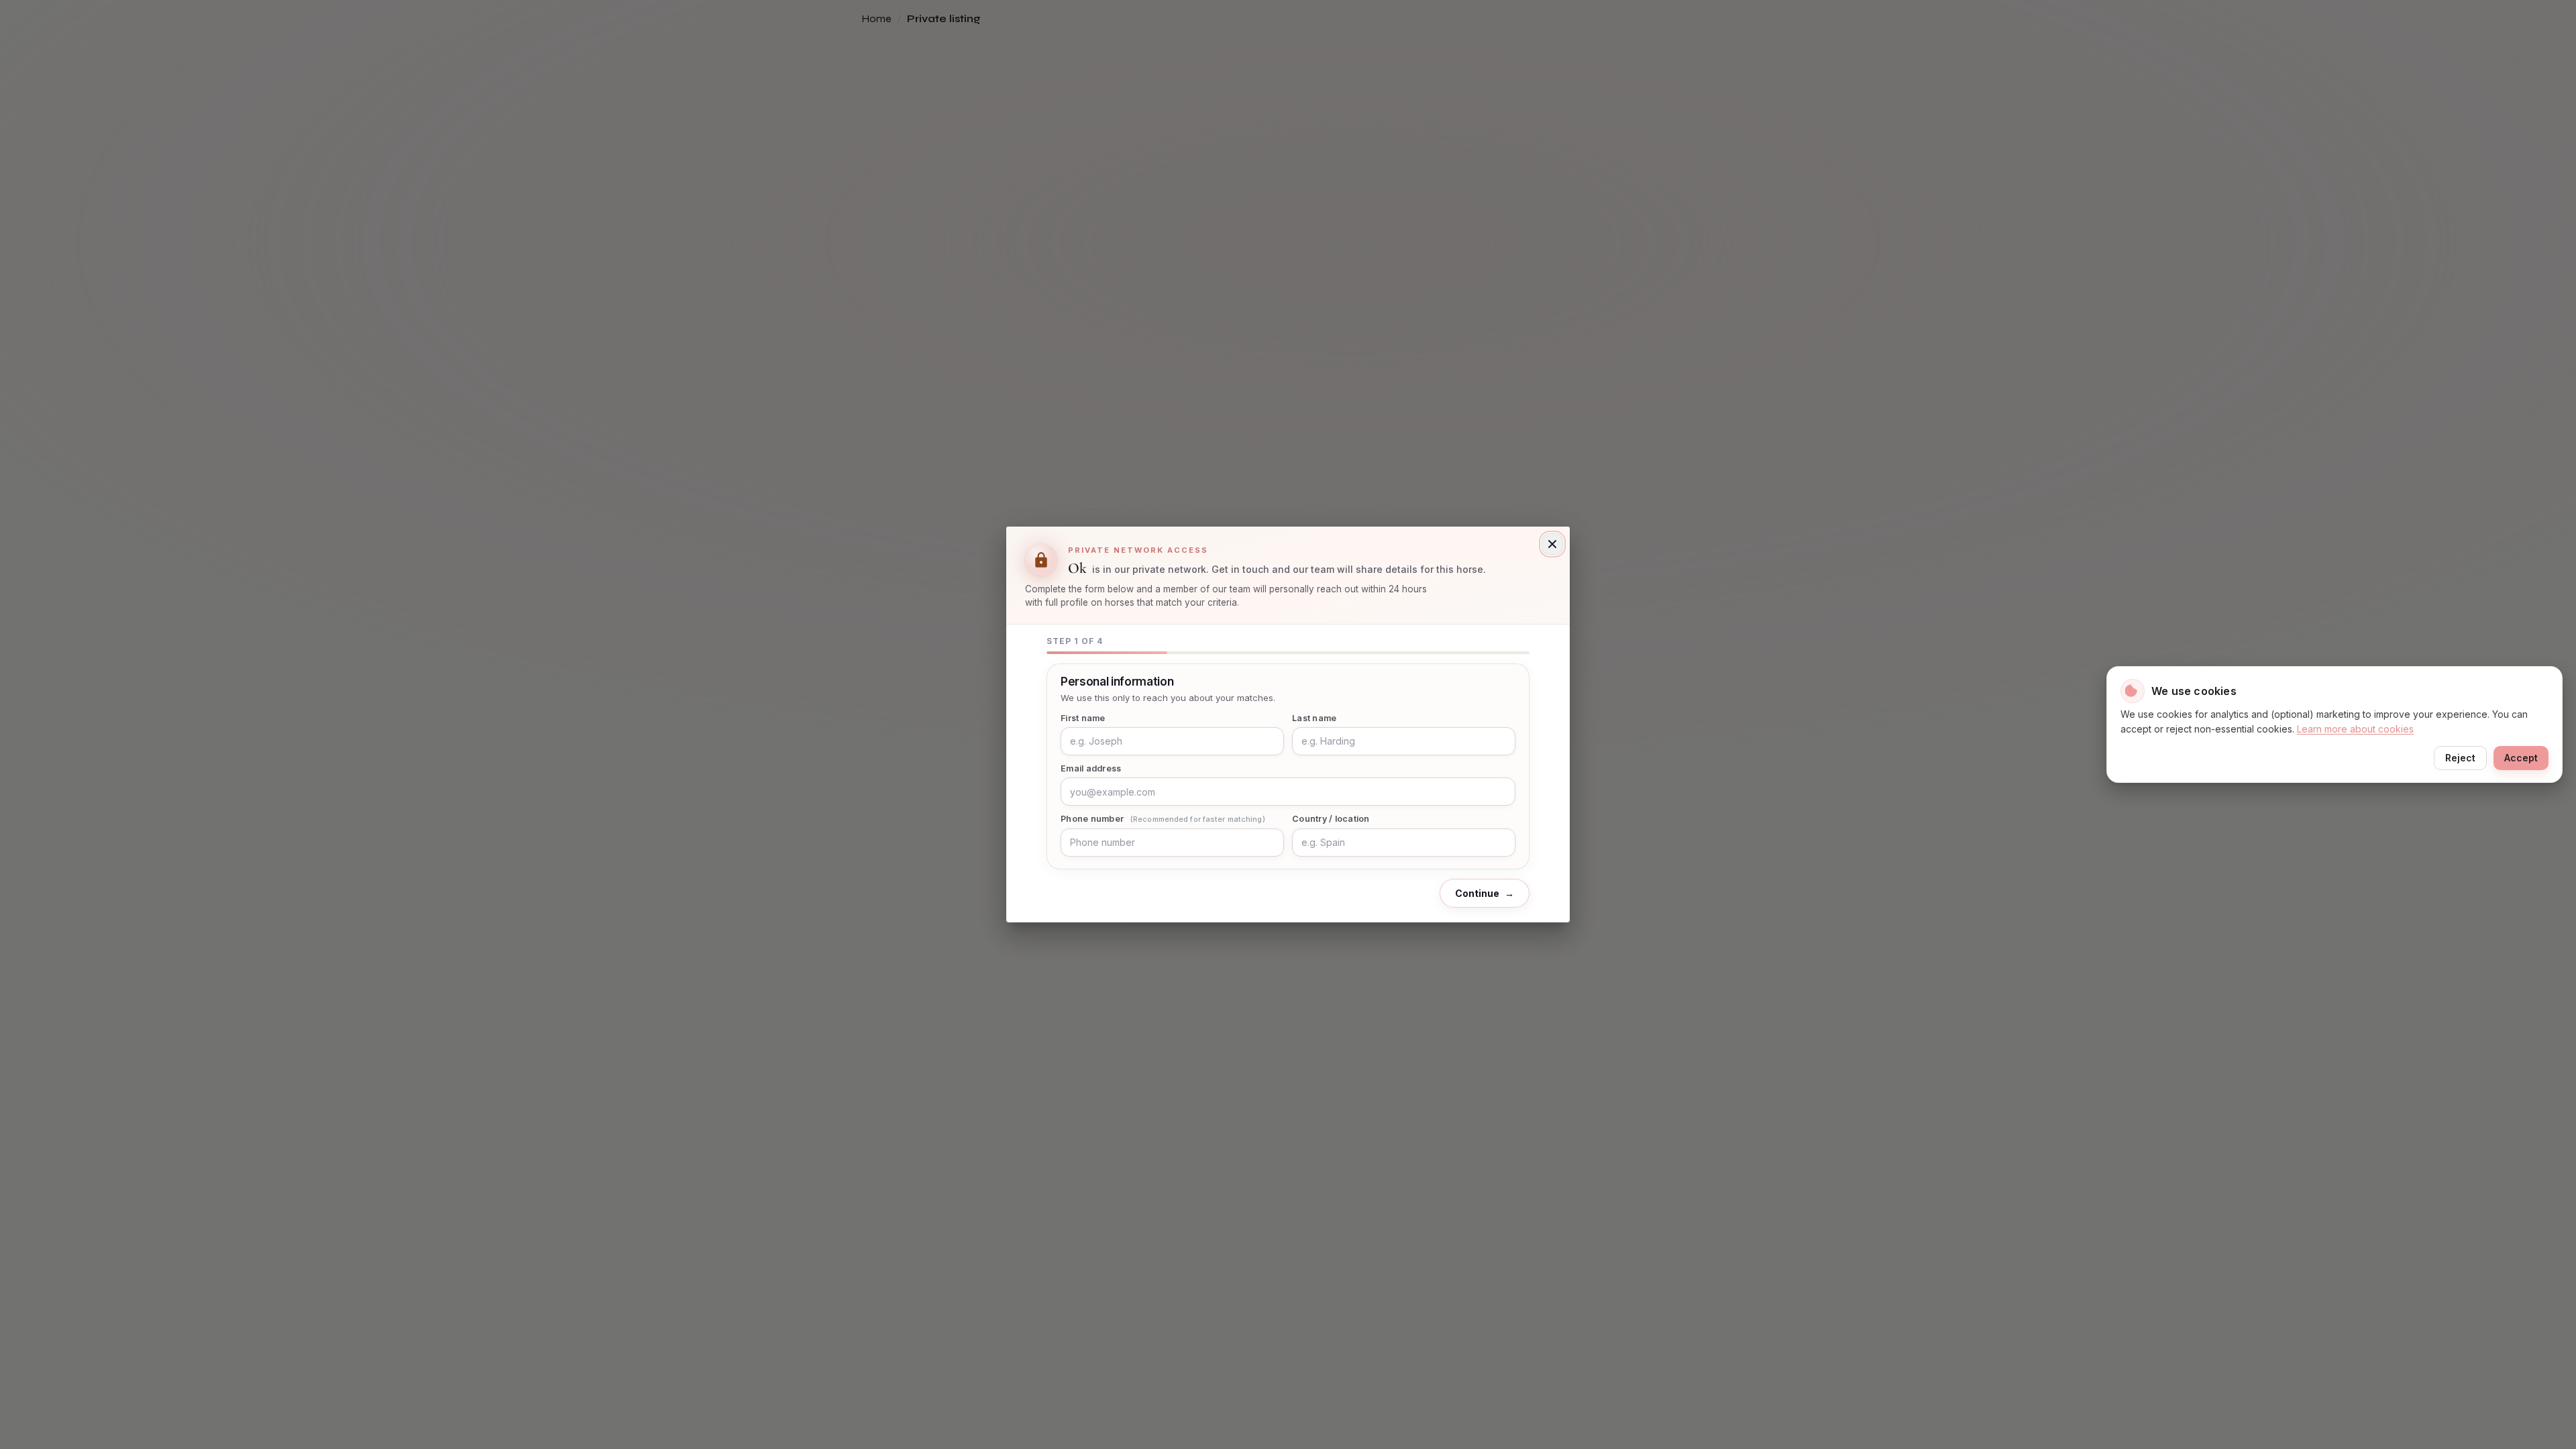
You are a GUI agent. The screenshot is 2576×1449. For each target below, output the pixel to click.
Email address (1091, 768)
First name (1083, 718)
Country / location (1331, 819)
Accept (2521, 758)
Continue (1485, 893)
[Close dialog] (1552, 544)
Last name (1314, 718)
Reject (2460, 758)
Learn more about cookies (2355, 729)
